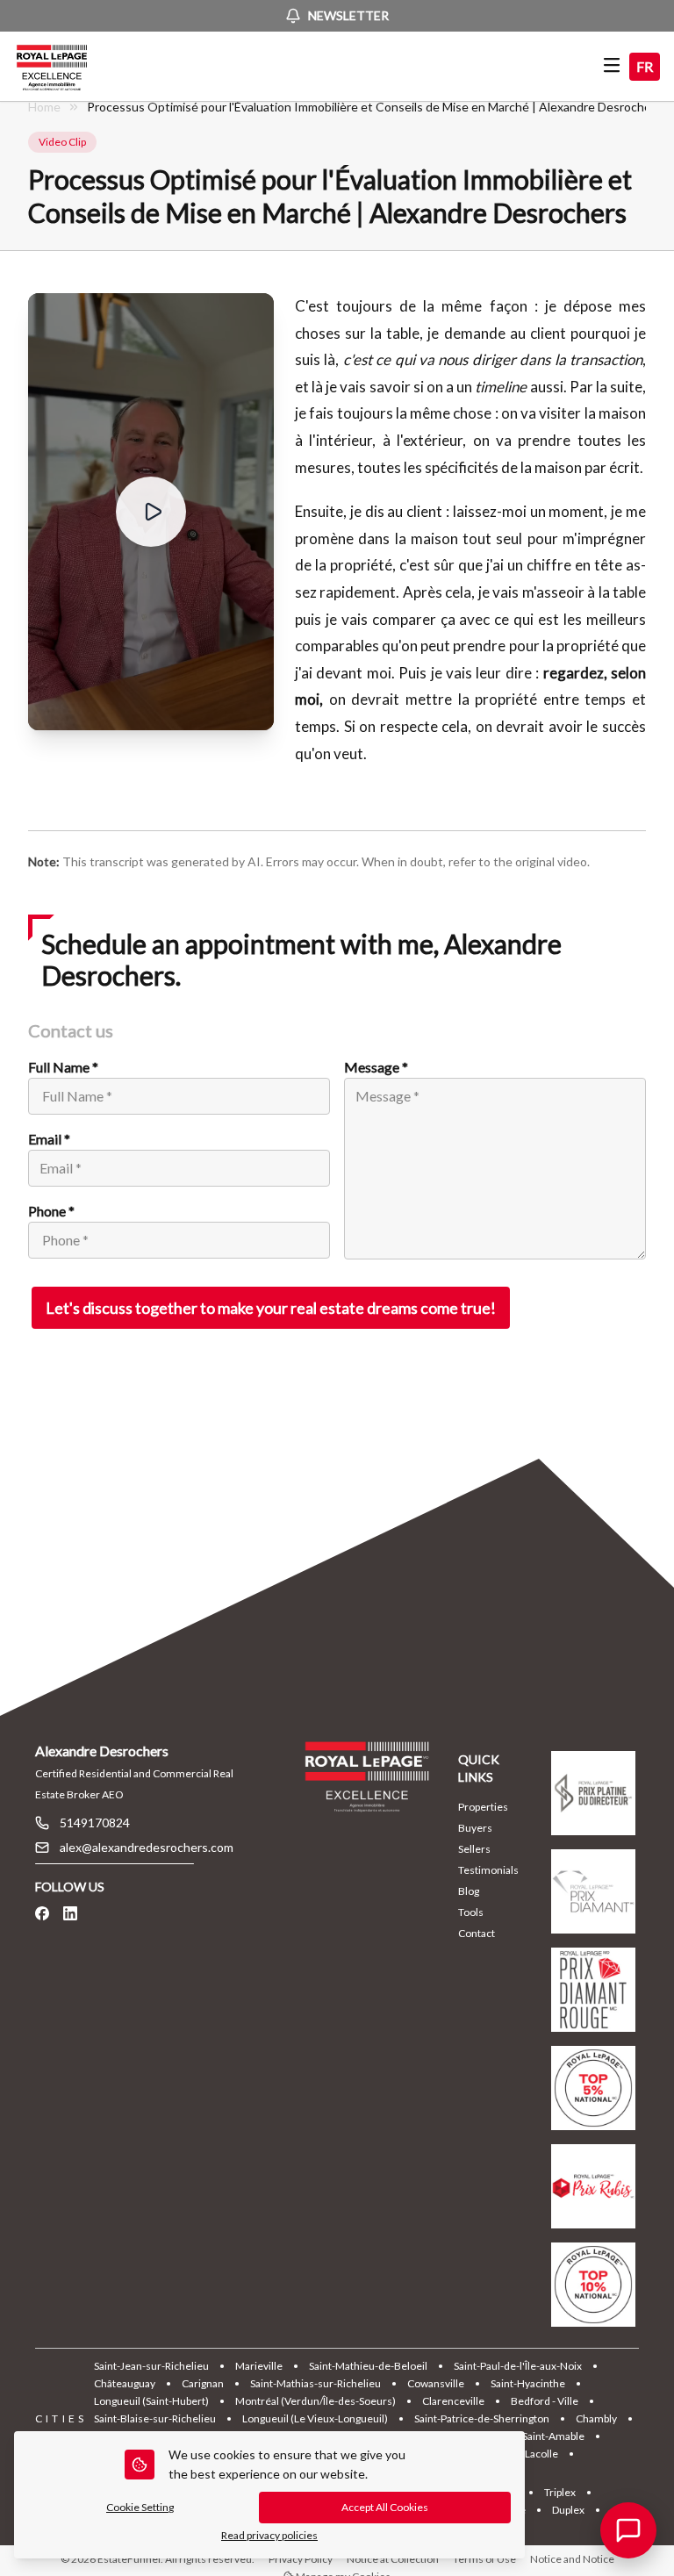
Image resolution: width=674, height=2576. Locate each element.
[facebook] (42, 1913)
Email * (49, 1139)
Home (44, 107)
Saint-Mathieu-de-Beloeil (368, 2366)
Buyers (475, 1828)
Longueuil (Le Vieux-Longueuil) (315, 2418)
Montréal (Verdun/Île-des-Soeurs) (315, 2401)
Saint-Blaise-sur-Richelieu (155, 2418)
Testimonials (488, 1870)
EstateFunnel (129, 2559)
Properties (483, 1807)
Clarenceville (453, 2401)
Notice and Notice (572, 2559)
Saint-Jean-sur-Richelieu (151, 2366)
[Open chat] (628, 2530)
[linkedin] (70, 1913)
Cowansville (436, 2383)
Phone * (51, 1211)
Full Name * (63, 1067)
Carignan (203, 2383)
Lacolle (541, 2454)
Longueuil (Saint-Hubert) (151, 2401)
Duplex (568, 2510)
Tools (471, 1912)
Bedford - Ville (545, 2401)
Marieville (259, 2366)
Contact (477, 1933)
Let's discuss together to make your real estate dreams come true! (271, 1308)
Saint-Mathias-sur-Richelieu (315, 2383)
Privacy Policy (301, 2559)
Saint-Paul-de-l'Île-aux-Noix (518, 2366)
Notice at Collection (393, 2559)
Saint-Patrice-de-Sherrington (482, 2418)
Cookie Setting (140, 2507)
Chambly (596, 2418)
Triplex (560, 2492)
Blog (469, 1891)
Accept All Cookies (385, 2507)
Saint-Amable (553, 2436)
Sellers (474, 1849)
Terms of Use (484, 2559)
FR (645, 66)
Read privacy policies (269, 2535)
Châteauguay (125, 2383)
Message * (376, 1067)
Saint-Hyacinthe (528, 2383)
